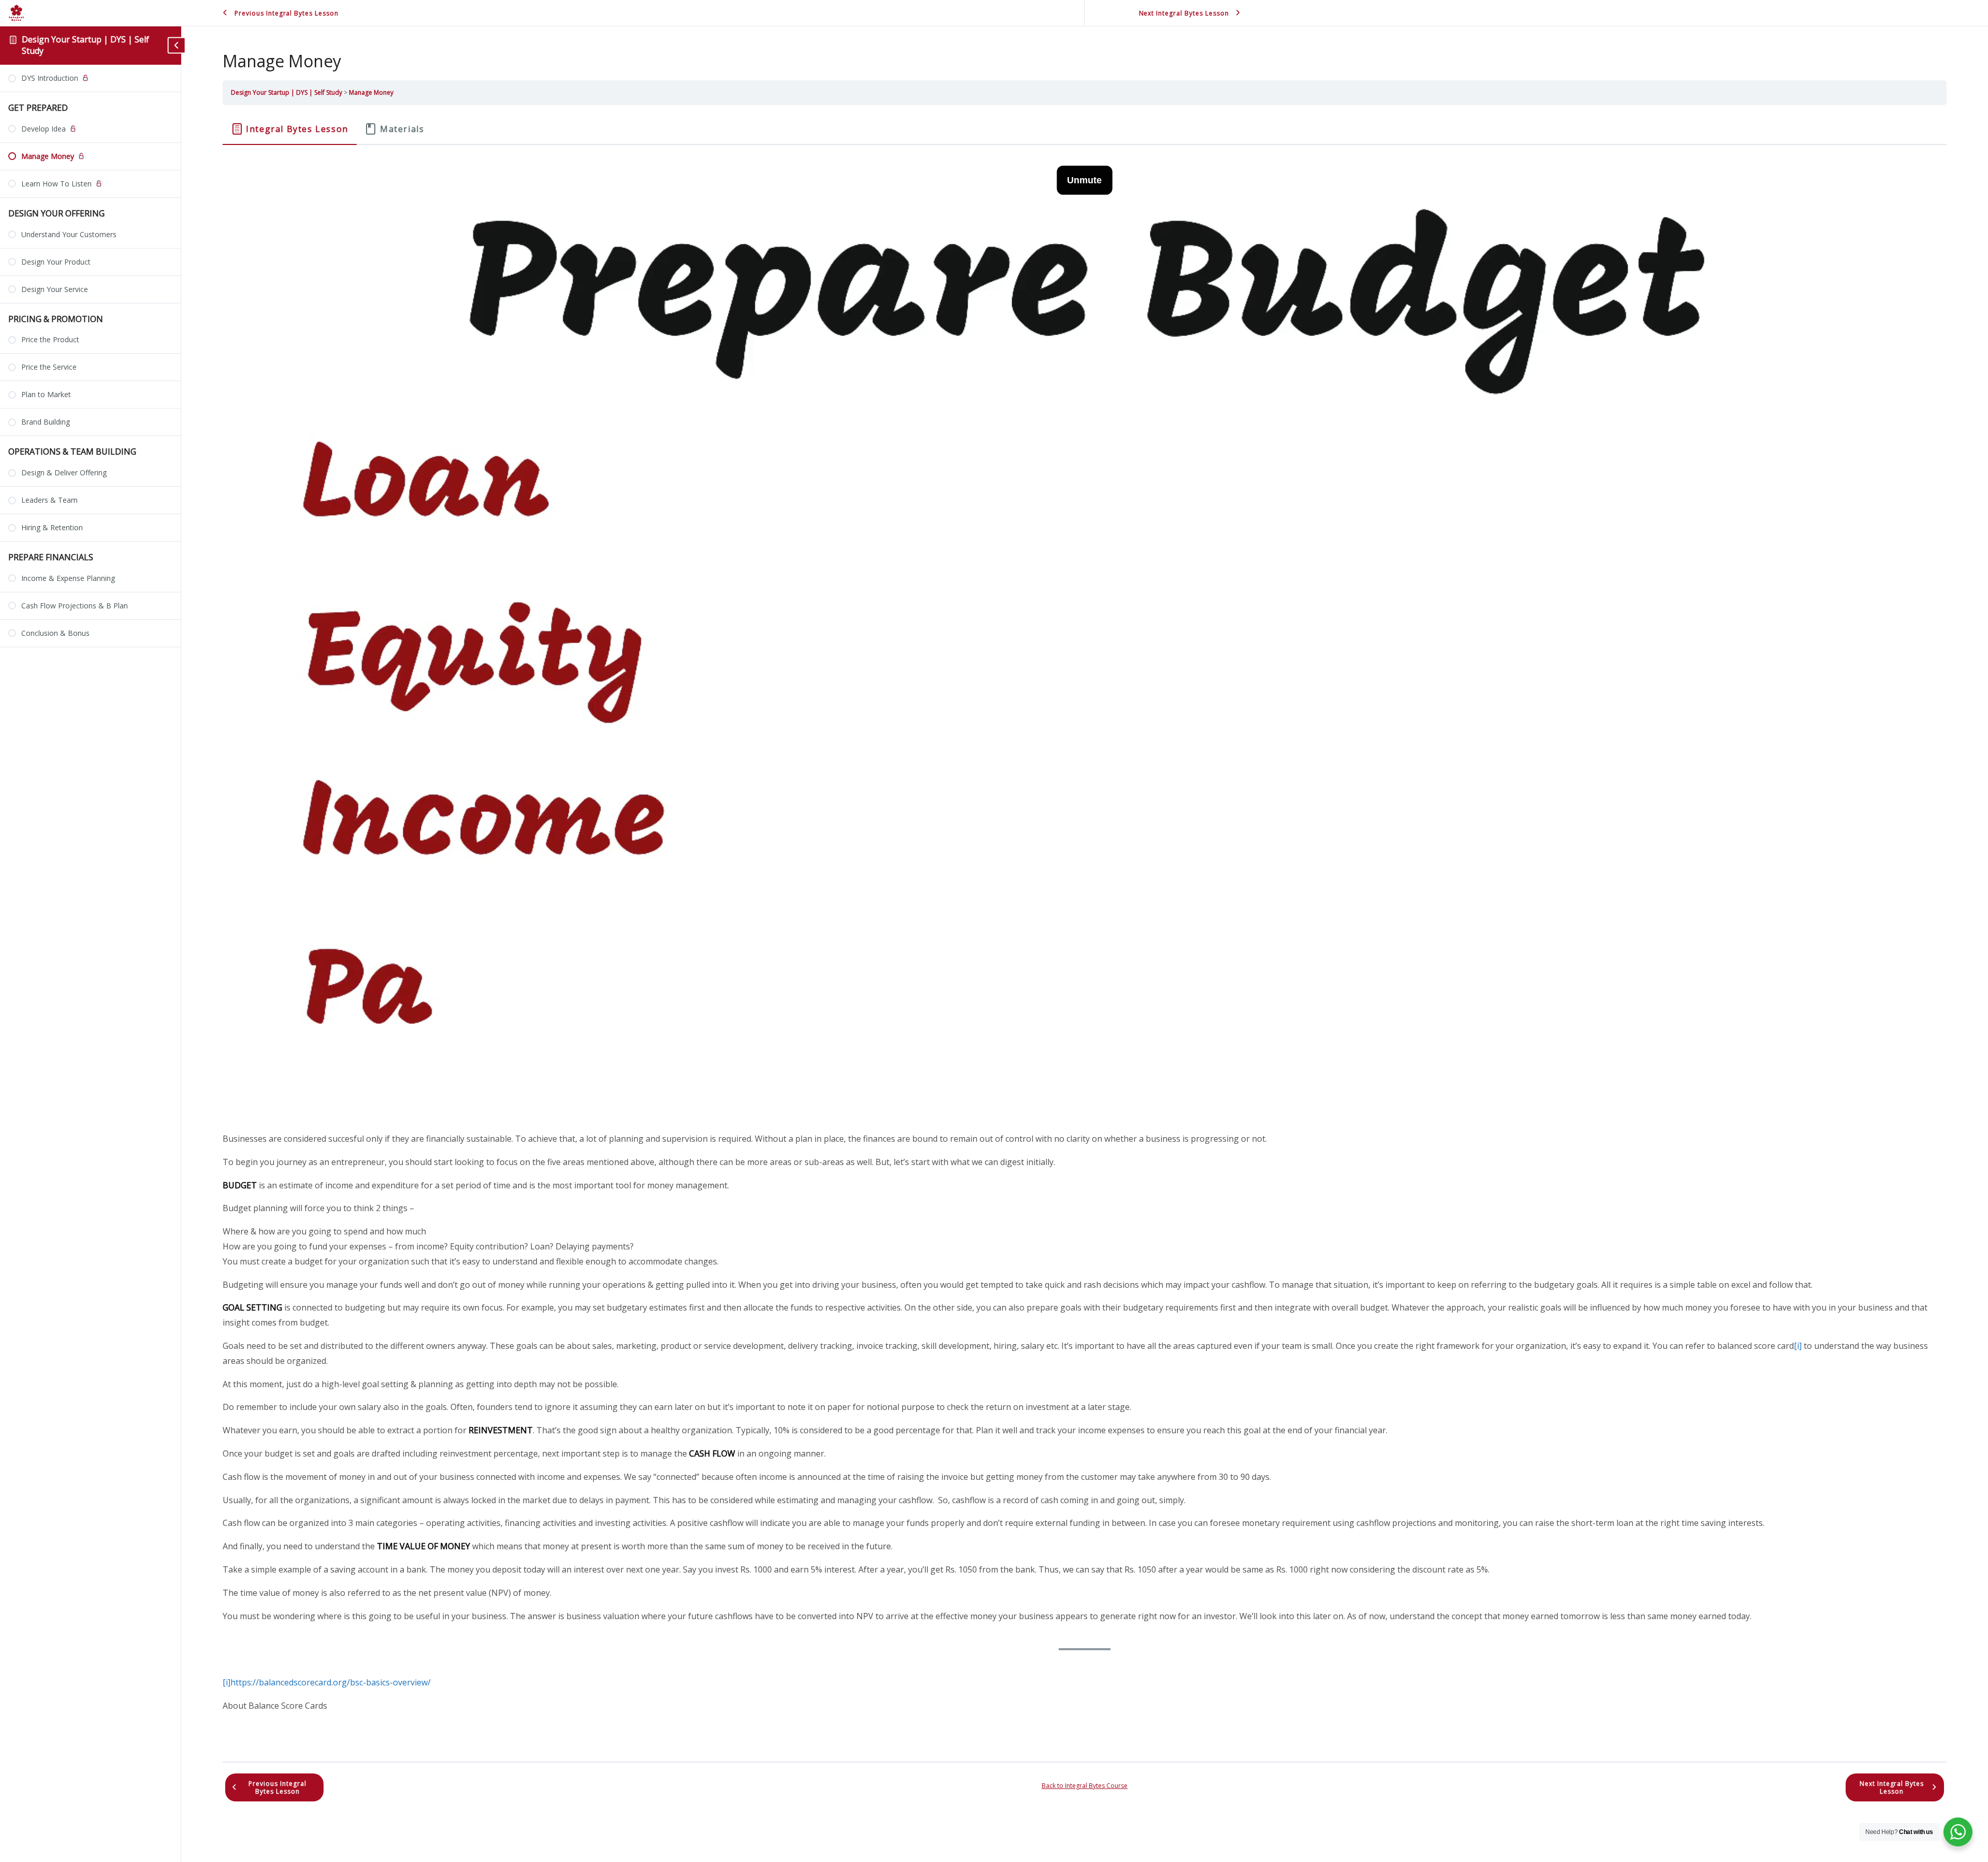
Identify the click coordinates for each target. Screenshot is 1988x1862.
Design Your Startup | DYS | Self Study (85, 45)
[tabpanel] (1085, 942)
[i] (1798, 1346)
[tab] (290, 129)
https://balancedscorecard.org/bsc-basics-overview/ (331, 1682)
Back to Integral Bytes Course (1085, 1786)
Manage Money (371, 92)
